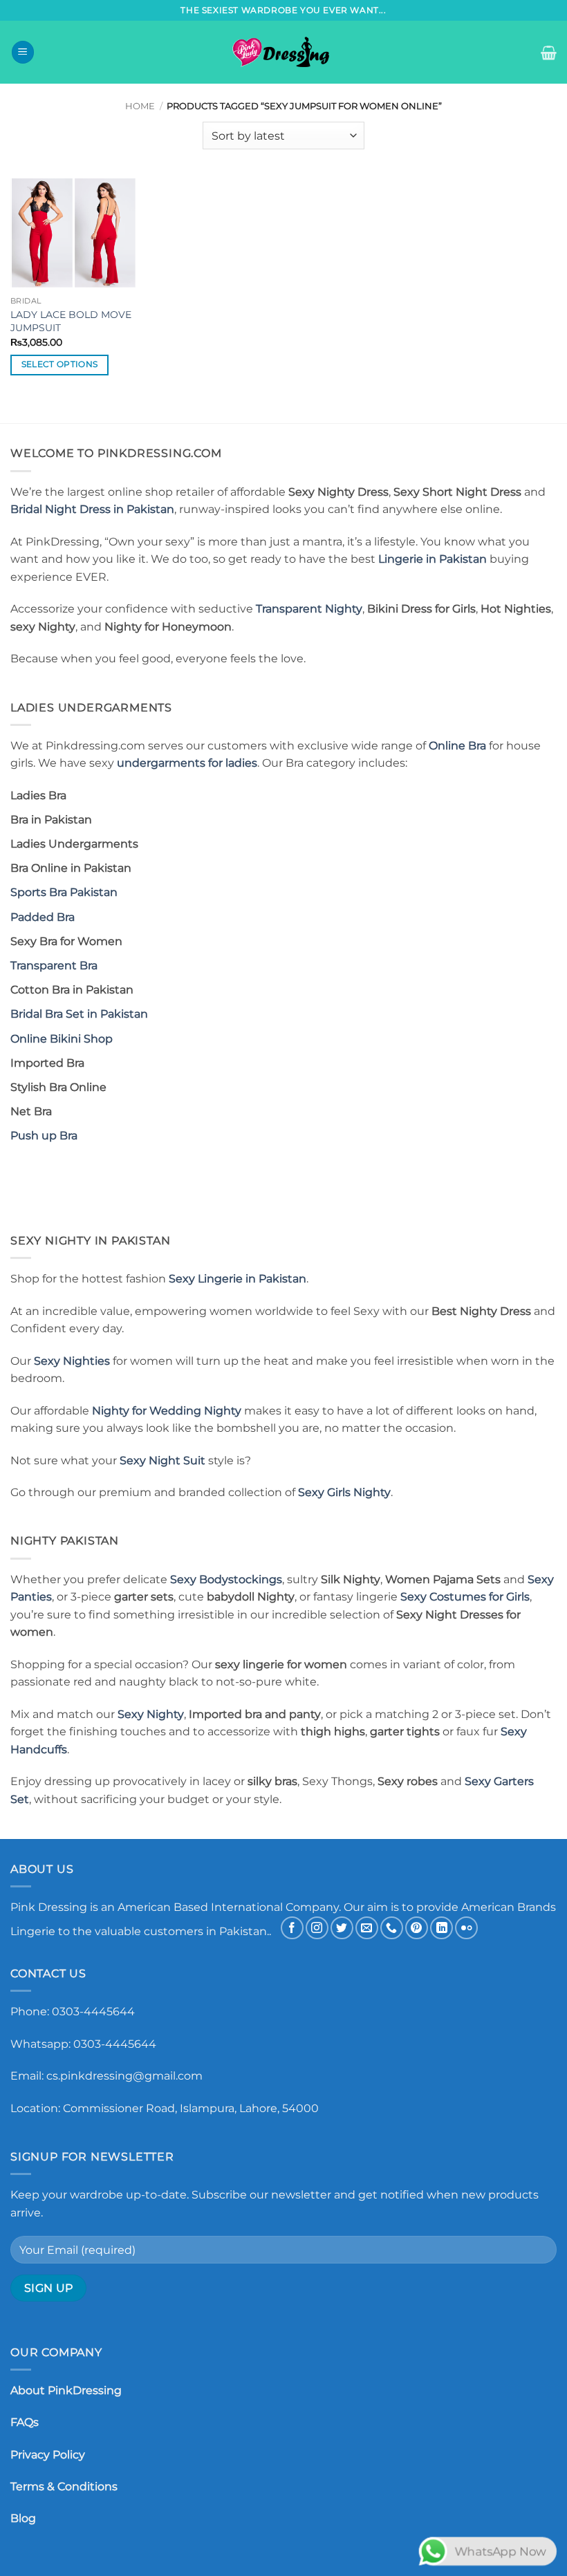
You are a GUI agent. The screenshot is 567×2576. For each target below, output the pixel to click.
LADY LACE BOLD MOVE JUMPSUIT (71, 321)
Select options (60, 364)
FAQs (25, 2422)
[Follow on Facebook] (292, 1928)
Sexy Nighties (72, 1361)
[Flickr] (466, 1928)
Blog (23, 2518)
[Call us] (392, 1928)
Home (140, 106)
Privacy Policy (48, 2455)
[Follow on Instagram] (317, 1928)
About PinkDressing (66, 2390)
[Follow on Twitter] (342, 1928)
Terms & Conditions (64, 2486)
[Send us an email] (367, 1928)
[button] (23, 52)
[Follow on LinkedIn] (441, 1928)
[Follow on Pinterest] (417, 1928)
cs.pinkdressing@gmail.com (124, 2076)
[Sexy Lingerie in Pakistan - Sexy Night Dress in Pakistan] (283, 52)
